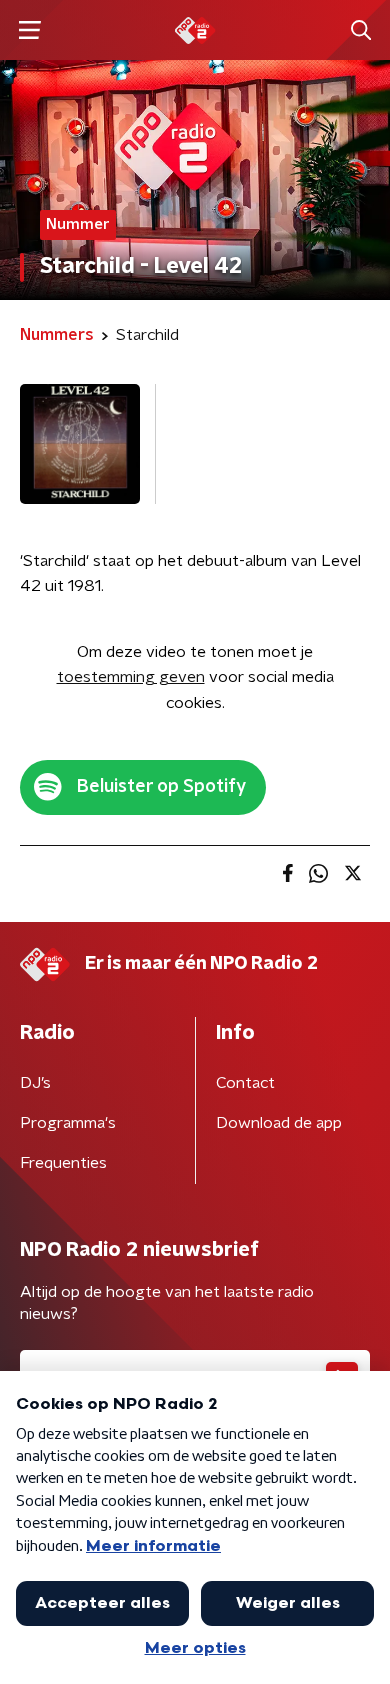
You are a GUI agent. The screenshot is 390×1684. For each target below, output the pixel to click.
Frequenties (63, 1163)
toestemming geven (131, 677)
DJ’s (35, 1083)
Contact (245, 1083)
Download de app (279, 1123)
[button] (29, 30)
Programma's (68, 1123)
